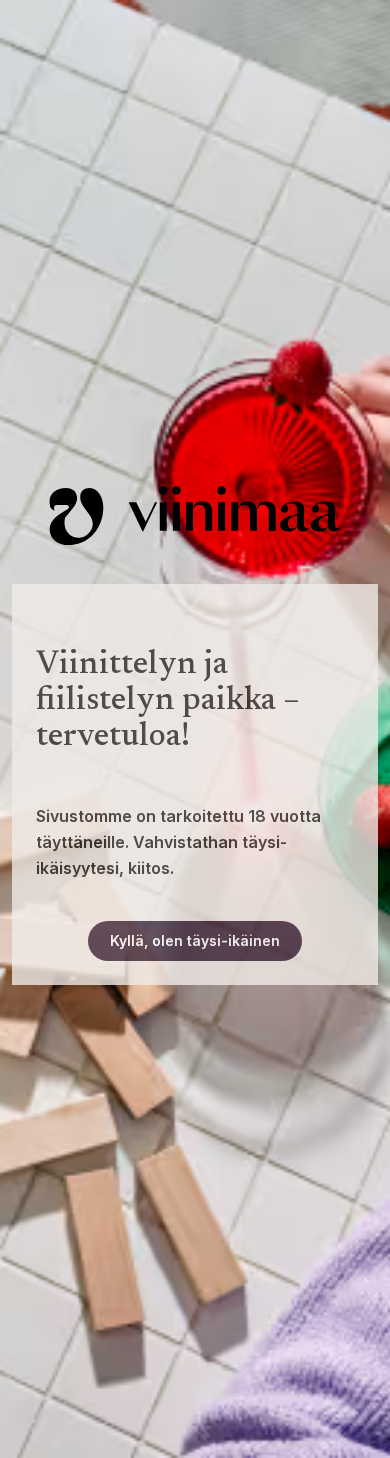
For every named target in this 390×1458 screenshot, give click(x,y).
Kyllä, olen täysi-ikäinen (195, 940)
